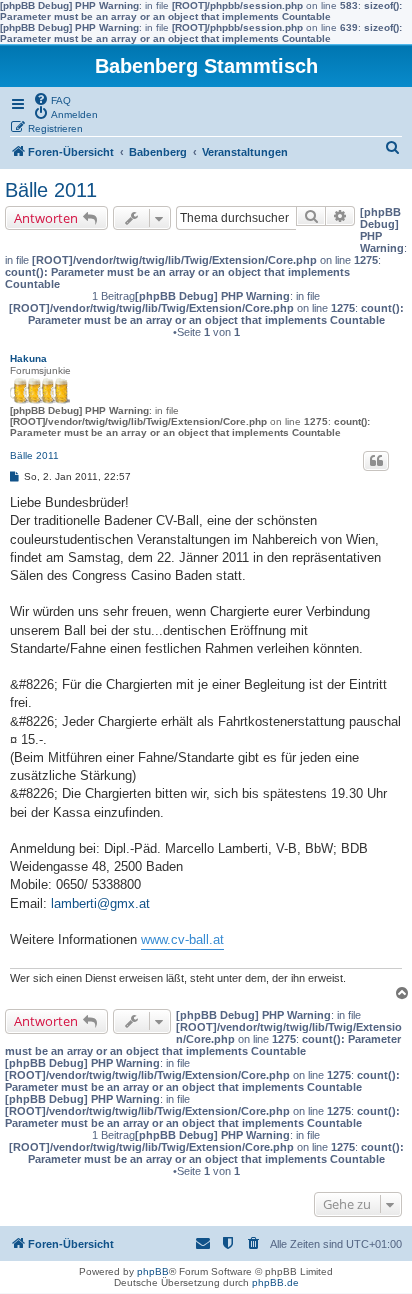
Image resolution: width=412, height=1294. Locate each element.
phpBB (153, 1271)
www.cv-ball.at (182, 939)
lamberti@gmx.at (100, 903)
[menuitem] (52, 99)
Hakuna (28, 358)
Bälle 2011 (51, 190)
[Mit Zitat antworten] (376, 461)
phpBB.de (275, 1282)
